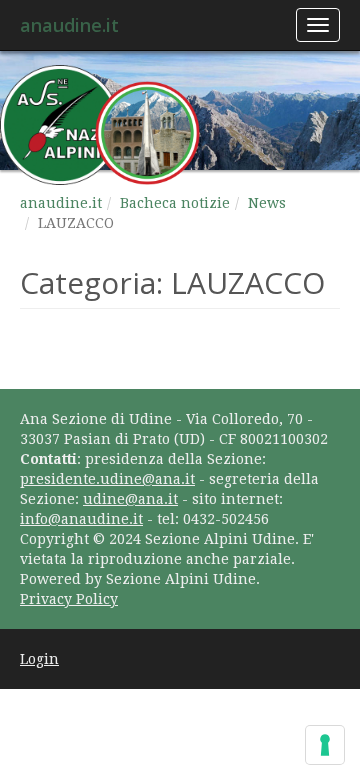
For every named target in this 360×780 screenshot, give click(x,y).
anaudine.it (69, 25)
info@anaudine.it (81, 519)
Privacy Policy (69, 599)
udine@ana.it (130, 499)
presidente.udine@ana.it (107, 479)
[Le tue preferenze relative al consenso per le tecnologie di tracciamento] (325, 745)
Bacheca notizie (175, 203)
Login (39, 659)
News (267, 203)
